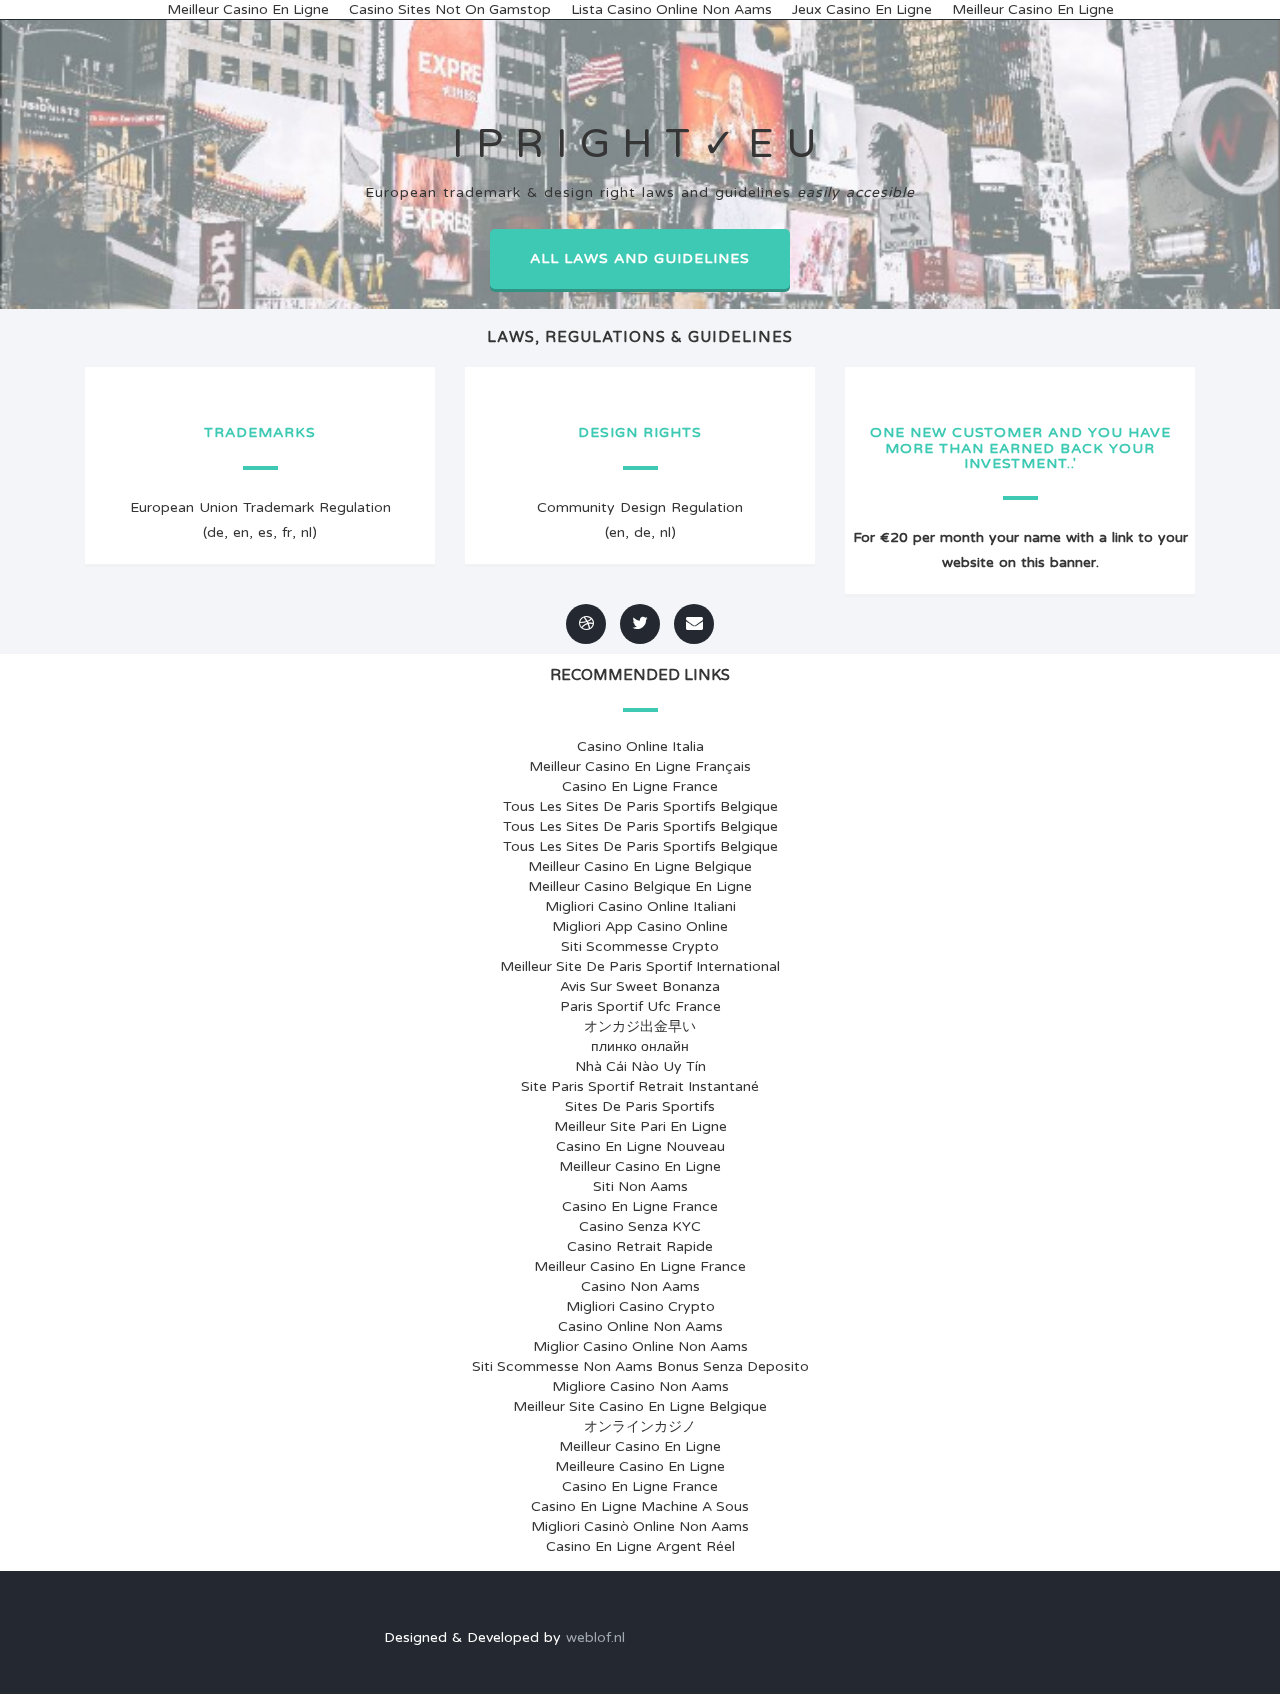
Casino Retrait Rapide (640, 1246)
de (215, 532)
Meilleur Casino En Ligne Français (640, 766)
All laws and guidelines (640, 258)
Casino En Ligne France (640, 786)
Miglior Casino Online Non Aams (640, 1346)
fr (287, 532)
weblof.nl (595, 1637)
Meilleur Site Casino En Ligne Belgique (640, 1406)
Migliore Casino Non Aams (640, 1386)
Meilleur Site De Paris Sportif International (640, 966)
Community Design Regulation (640, 507)
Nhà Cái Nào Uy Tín (640, 1066)
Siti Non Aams (640, 1186)
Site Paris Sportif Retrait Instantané (640, 1086)
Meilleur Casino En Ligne (640, 1166)
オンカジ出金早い (640, 1026)
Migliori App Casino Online (640, 926)
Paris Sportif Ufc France (640, 1006)
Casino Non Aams (640, 1286)
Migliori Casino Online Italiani (640, 906)
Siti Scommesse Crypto (640, 946)
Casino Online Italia (640, 746)
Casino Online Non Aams (640, 1326)
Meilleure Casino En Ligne (640, 1466)
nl (306, 532)
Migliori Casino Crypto (640, 1306)
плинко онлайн (640, 1046)
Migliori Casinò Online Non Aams (640, 1526)
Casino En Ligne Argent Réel (640, 1546)
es (265, 532)
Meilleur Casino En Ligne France (640, 1266)
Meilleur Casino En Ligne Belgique (640, 866)
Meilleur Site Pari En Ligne (640, 1126)
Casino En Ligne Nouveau (640, 1146)
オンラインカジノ (640, 1426)
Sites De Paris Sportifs (640, 1106)
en (241, 532)
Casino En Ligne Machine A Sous (640, 1506)
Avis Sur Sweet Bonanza (640, 986)
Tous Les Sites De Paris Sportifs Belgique (640, 806)
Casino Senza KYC (640, 1226)
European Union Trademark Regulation (260, 507)
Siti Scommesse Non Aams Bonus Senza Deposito (640, 1366)
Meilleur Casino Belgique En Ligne (640, 886)
